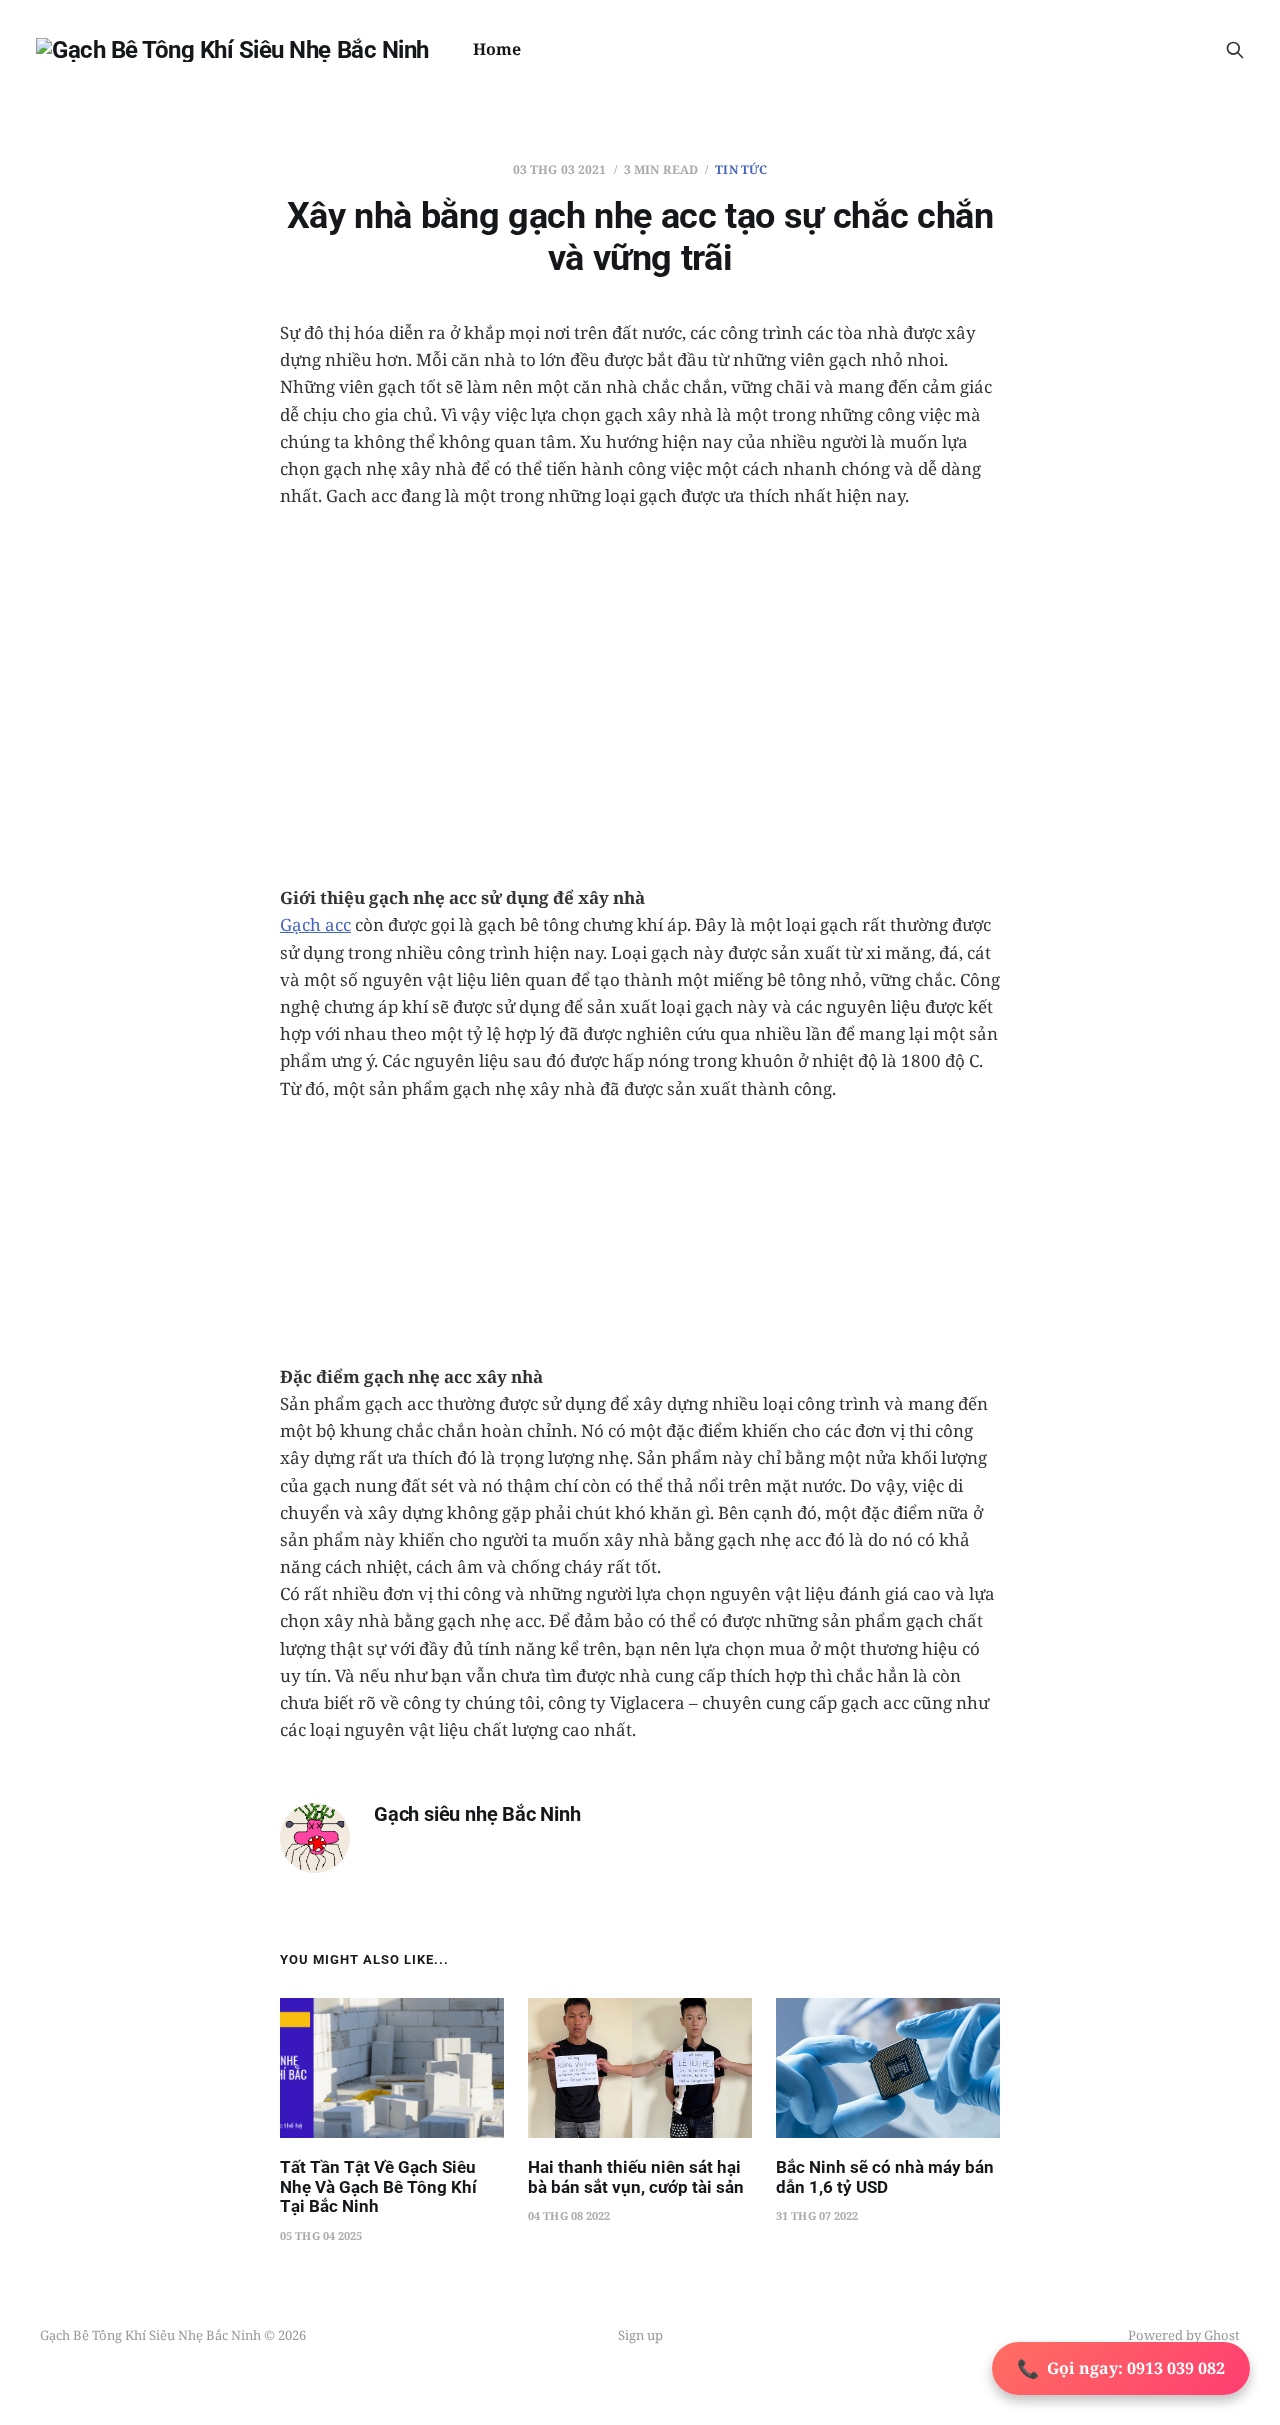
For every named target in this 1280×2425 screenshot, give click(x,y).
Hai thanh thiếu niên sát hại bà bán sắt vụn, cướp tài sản (636, 2177)
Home (497, 49)
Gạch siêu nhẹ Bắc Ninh (477, 1814)
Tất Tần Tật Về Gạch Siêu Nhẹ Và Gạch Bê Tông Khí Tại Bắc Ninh (378, 2186)
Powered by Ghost (1184, 2335)
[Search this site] (1235, 50)
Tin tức (741, 169)
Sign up (640, 2335)
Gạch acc (315, 924)
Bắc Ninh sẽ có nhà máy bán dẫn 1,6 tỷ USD (885, 2177)
